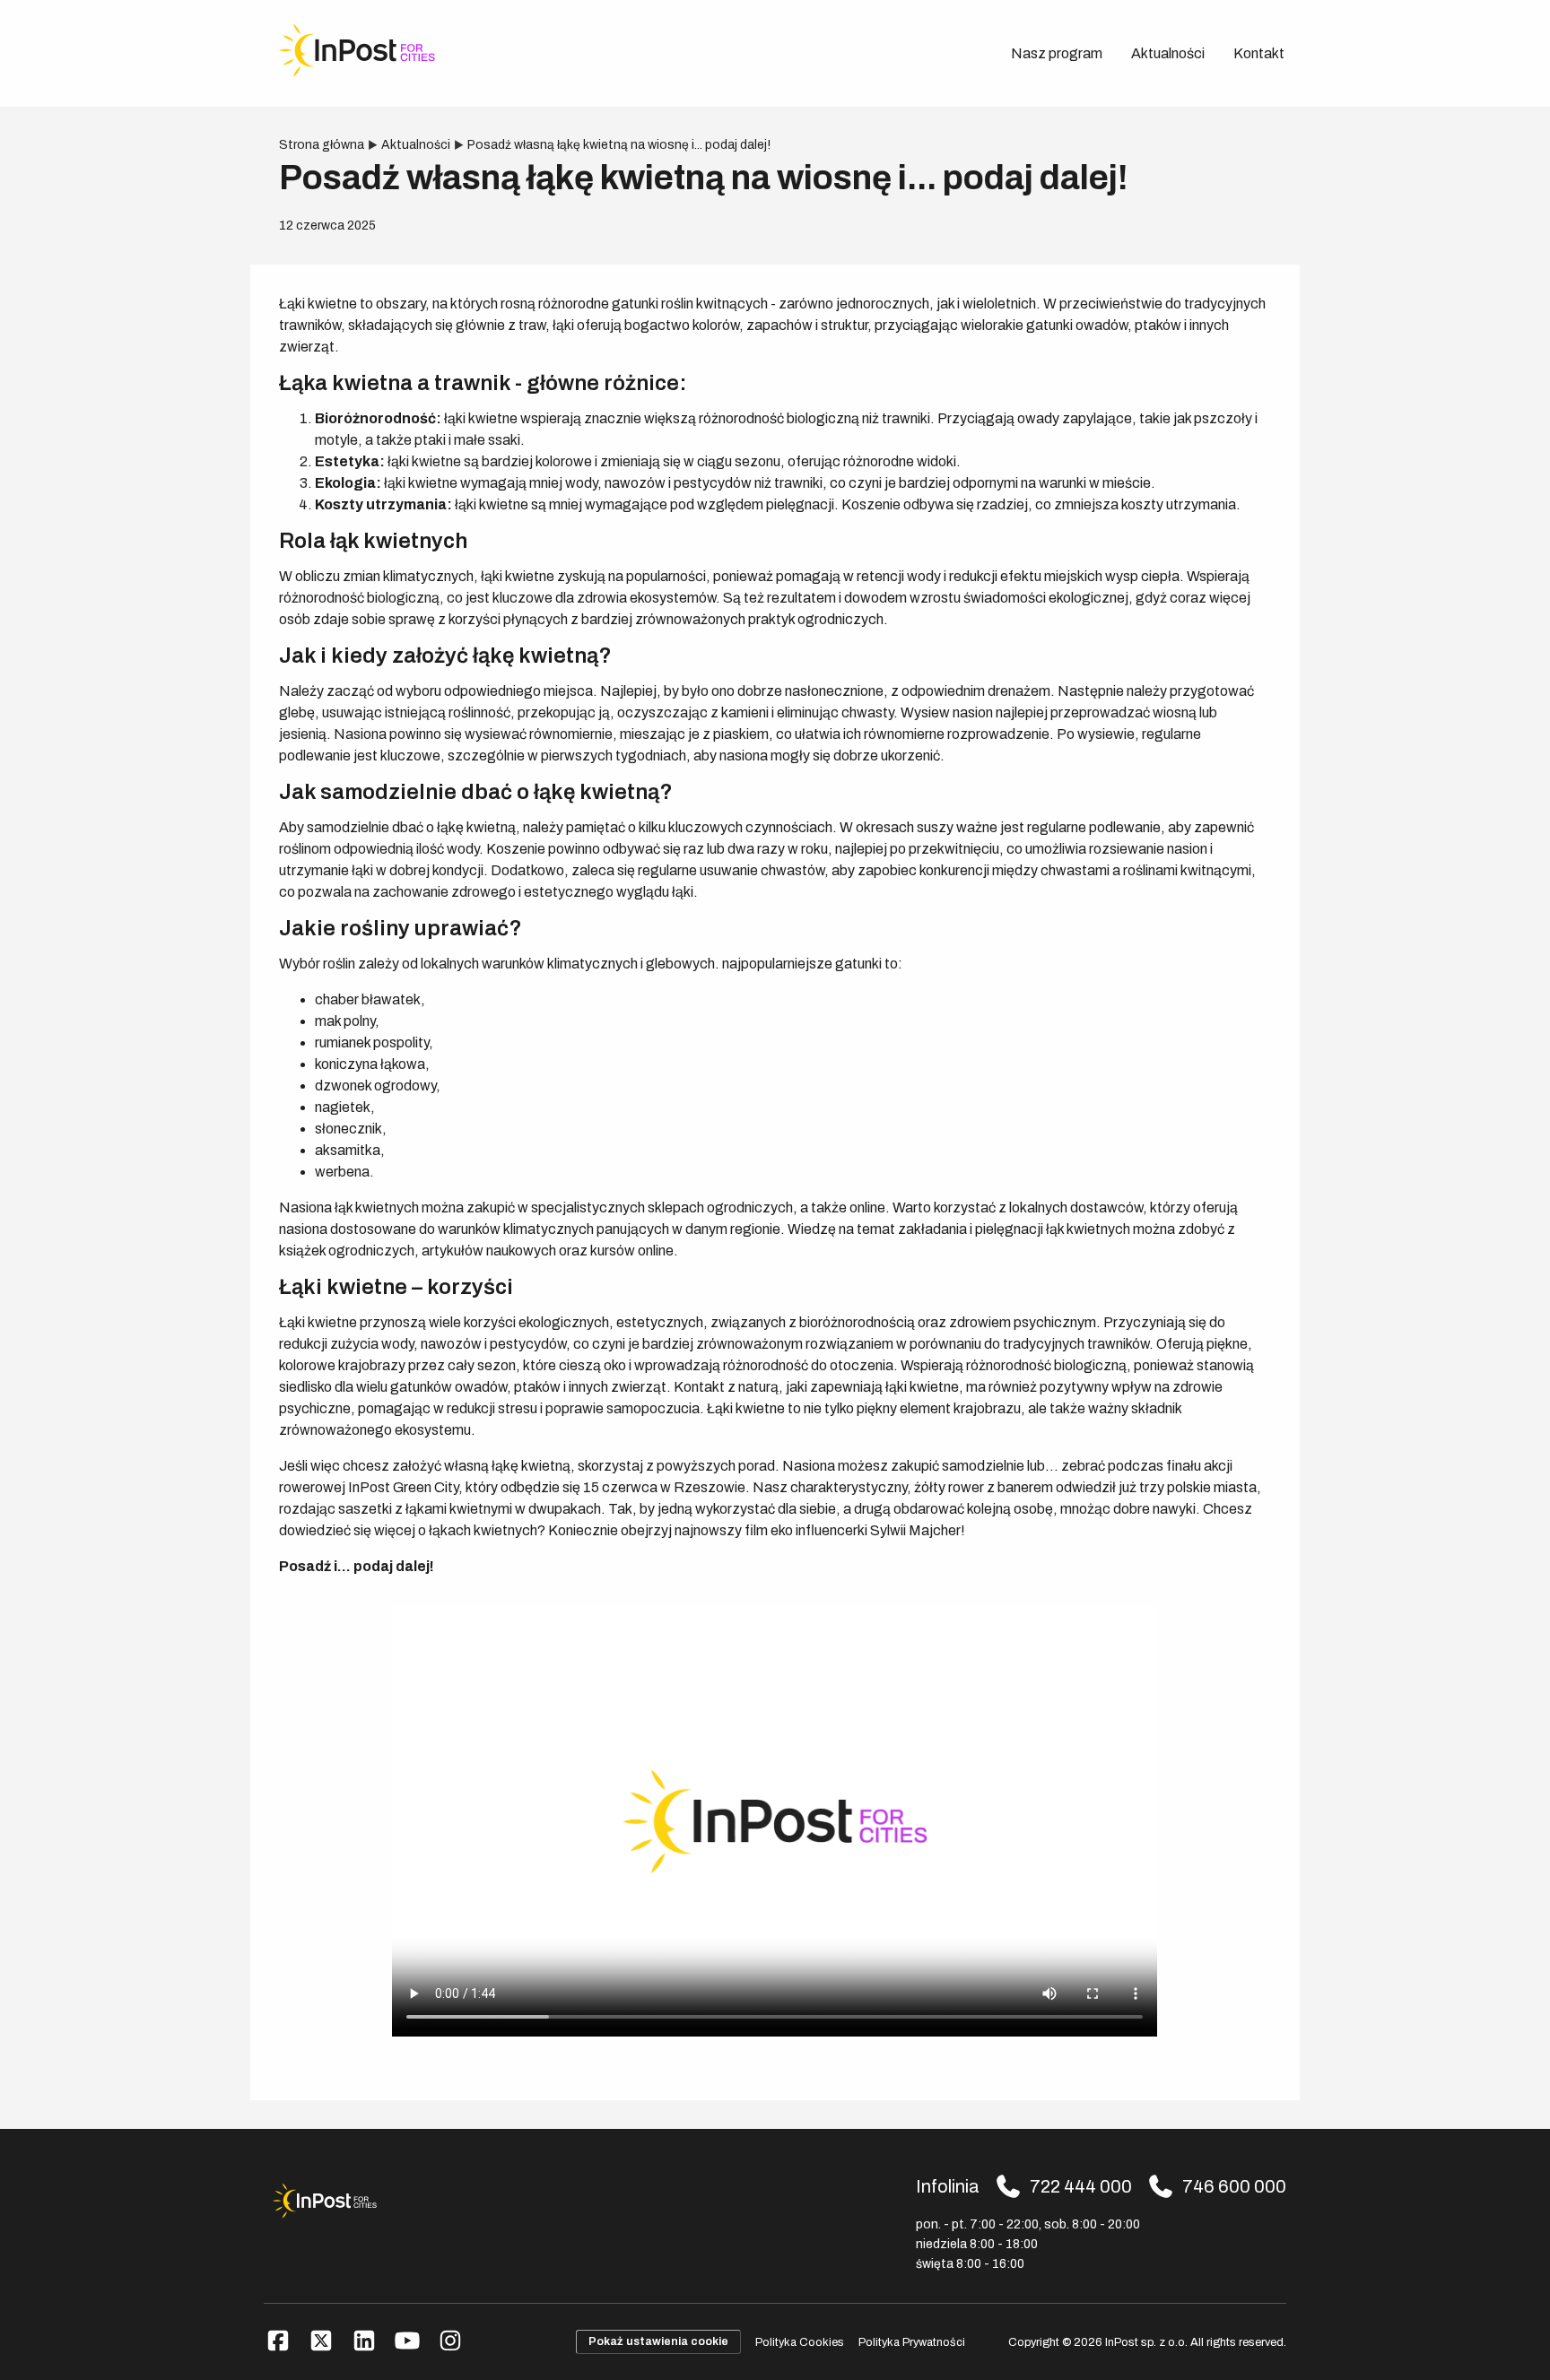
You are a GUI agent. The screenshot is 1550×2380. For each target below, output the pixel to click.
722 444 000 (1081, 2186)
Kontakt (1259, 53)
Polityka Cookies (800, 2342)
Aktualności (1168, 53)
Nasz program (1057, 53)
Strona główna (322, 145)
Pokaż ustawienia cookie (658, 2341)
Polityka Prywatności (912, 2342)
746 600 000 (1234, 2186)
